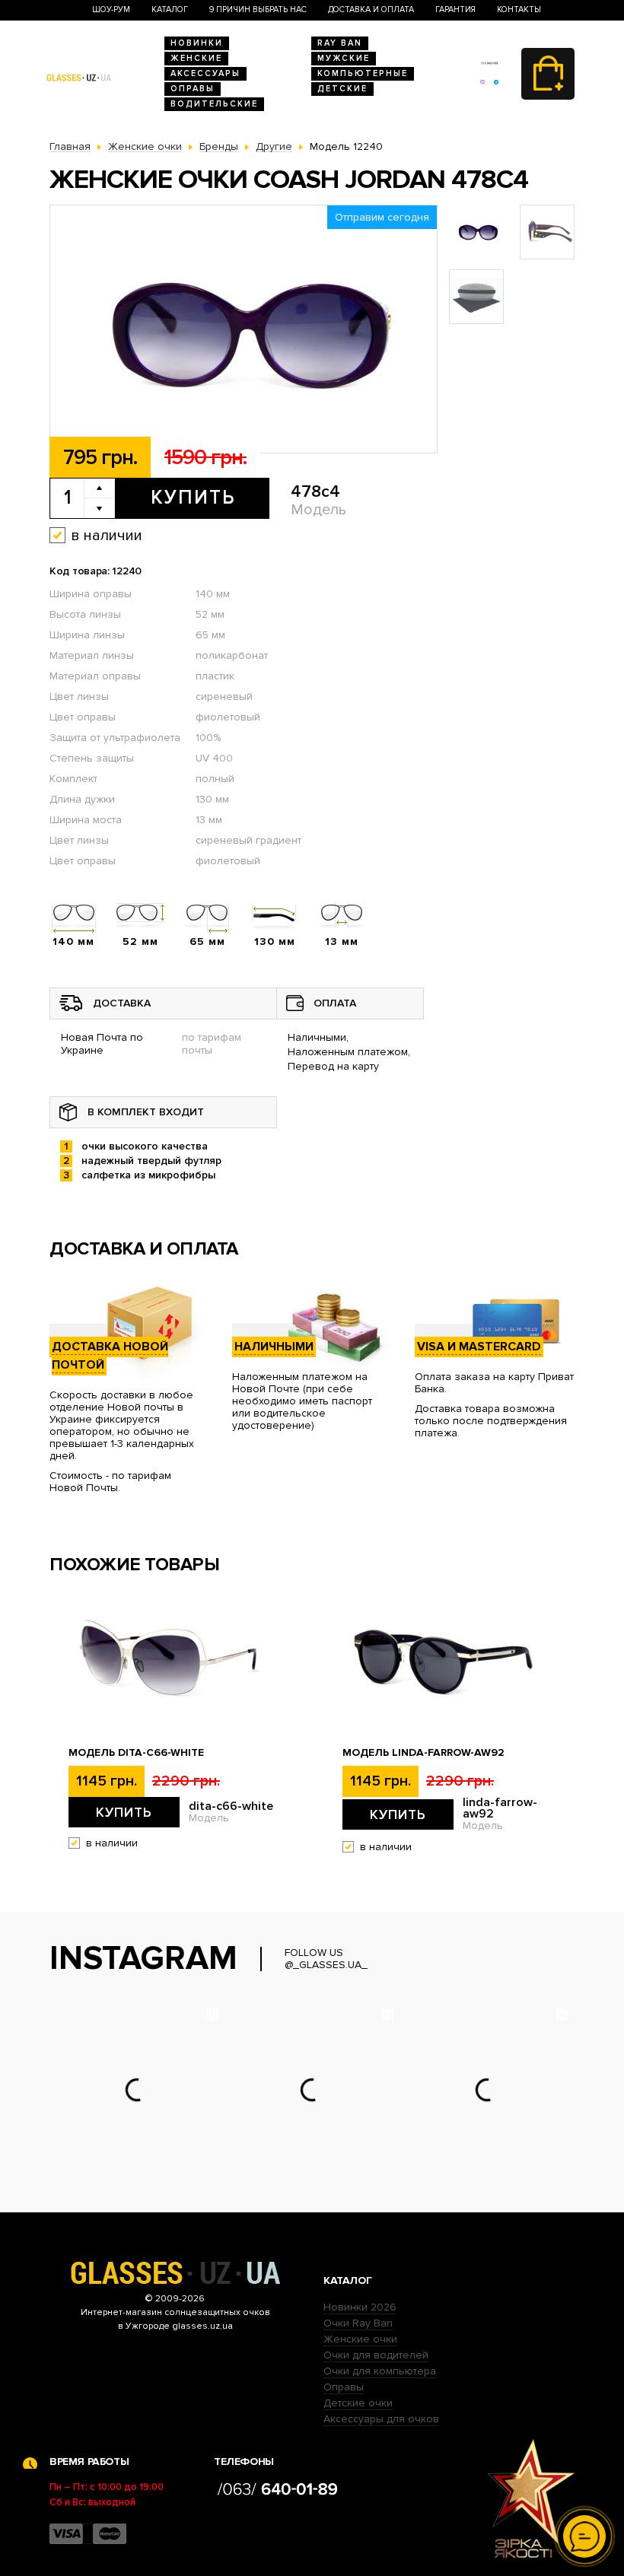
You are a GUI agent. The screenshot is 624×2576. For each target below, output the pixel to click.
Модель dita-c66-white (136, 1753)
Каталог (170, 10)
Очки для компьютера (380, 2371)
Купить (193, 498)
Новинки (197, 43)
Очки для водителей (376, 2355)
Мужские (344, 58)
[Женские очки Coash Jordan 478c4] (244, 330)
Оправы (193, 89)
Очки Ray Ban (358, 2323)
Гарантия (455, 10)
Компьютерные (363, 73)
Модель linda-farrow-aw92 (423, 1753)
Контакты (519, 10)
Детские (342, 89)
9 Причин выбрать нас (258, 10)
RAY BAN (340, 43)
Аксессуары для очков (381, 2419)
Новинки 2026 (360, 2307)
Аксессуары (205, 73)
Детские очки (358, 2403)
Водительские (214, 104)
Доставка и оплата (371, 10)
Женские (196, 58)
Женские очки (360, 2339)
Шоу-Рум (111, 10)
